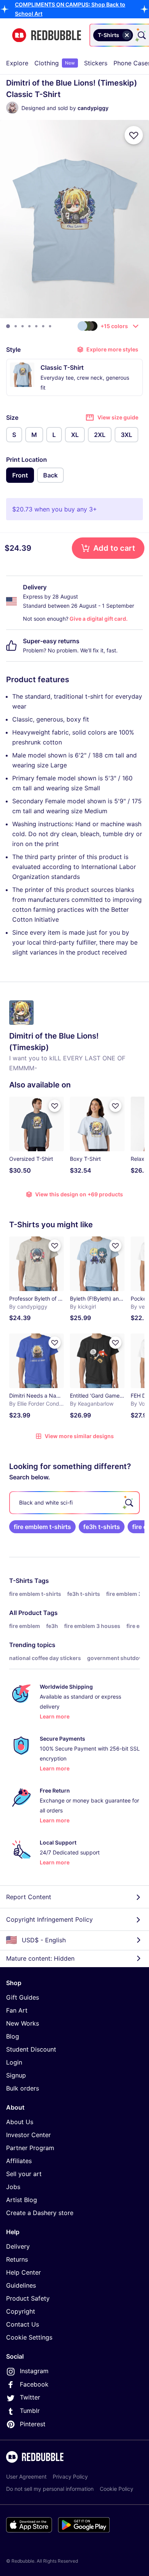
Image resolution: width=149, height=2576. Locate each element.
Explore (17, 63)
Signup (16, 2075)
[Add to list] (134, 135)
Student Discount (31, 2049)
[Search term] (141, 35)
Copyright (21, 2311)
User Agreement (26, 2476)
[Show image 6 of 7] (43, 326)
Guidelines (21, 2285)
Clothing (55, 63)
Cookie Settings (29, 2337)
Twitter (30, 2397)
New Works (23, 2023)
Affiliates (19, 2161)
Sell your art (24, 2174)
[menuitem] (17, 63)
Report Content (29, 1897)
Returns (17, 2259)
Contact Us (23, 2324)
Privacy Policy (70, 2476)
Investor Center (28, 2135)
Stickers (96, 63)
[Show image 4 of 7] (29, 326)
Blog (13, 2036)
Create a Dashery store (40, 2213)
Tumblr (30, 2411)
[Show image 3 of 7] (23, 326)
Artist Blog (22, 2200)
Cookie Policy (117, 2489)
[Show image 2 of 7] (16, 326)
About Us (20, 2122)
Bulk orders (23, 2088)
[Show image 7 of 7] (50, 326)
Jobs (13, 2187)
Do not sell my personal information (50, 2489)
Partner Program (30, 2148)
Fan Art (17, 2010)
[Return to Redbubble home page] (47, 35)
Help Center (23, 2272)
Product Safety (28, 2298)
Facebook (34, 2384)
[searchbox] (74, 1503)
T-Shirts (21, 1581)
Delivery (18, 2246)
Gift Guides (23, 1997)
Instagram (34, 2371)
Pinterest (33, 2424)
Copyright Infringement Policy (49, 1919)
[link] (42, 1527)
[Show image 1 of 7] (8, 326)
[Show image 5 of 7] (36, 326)
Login (14, 2062)
